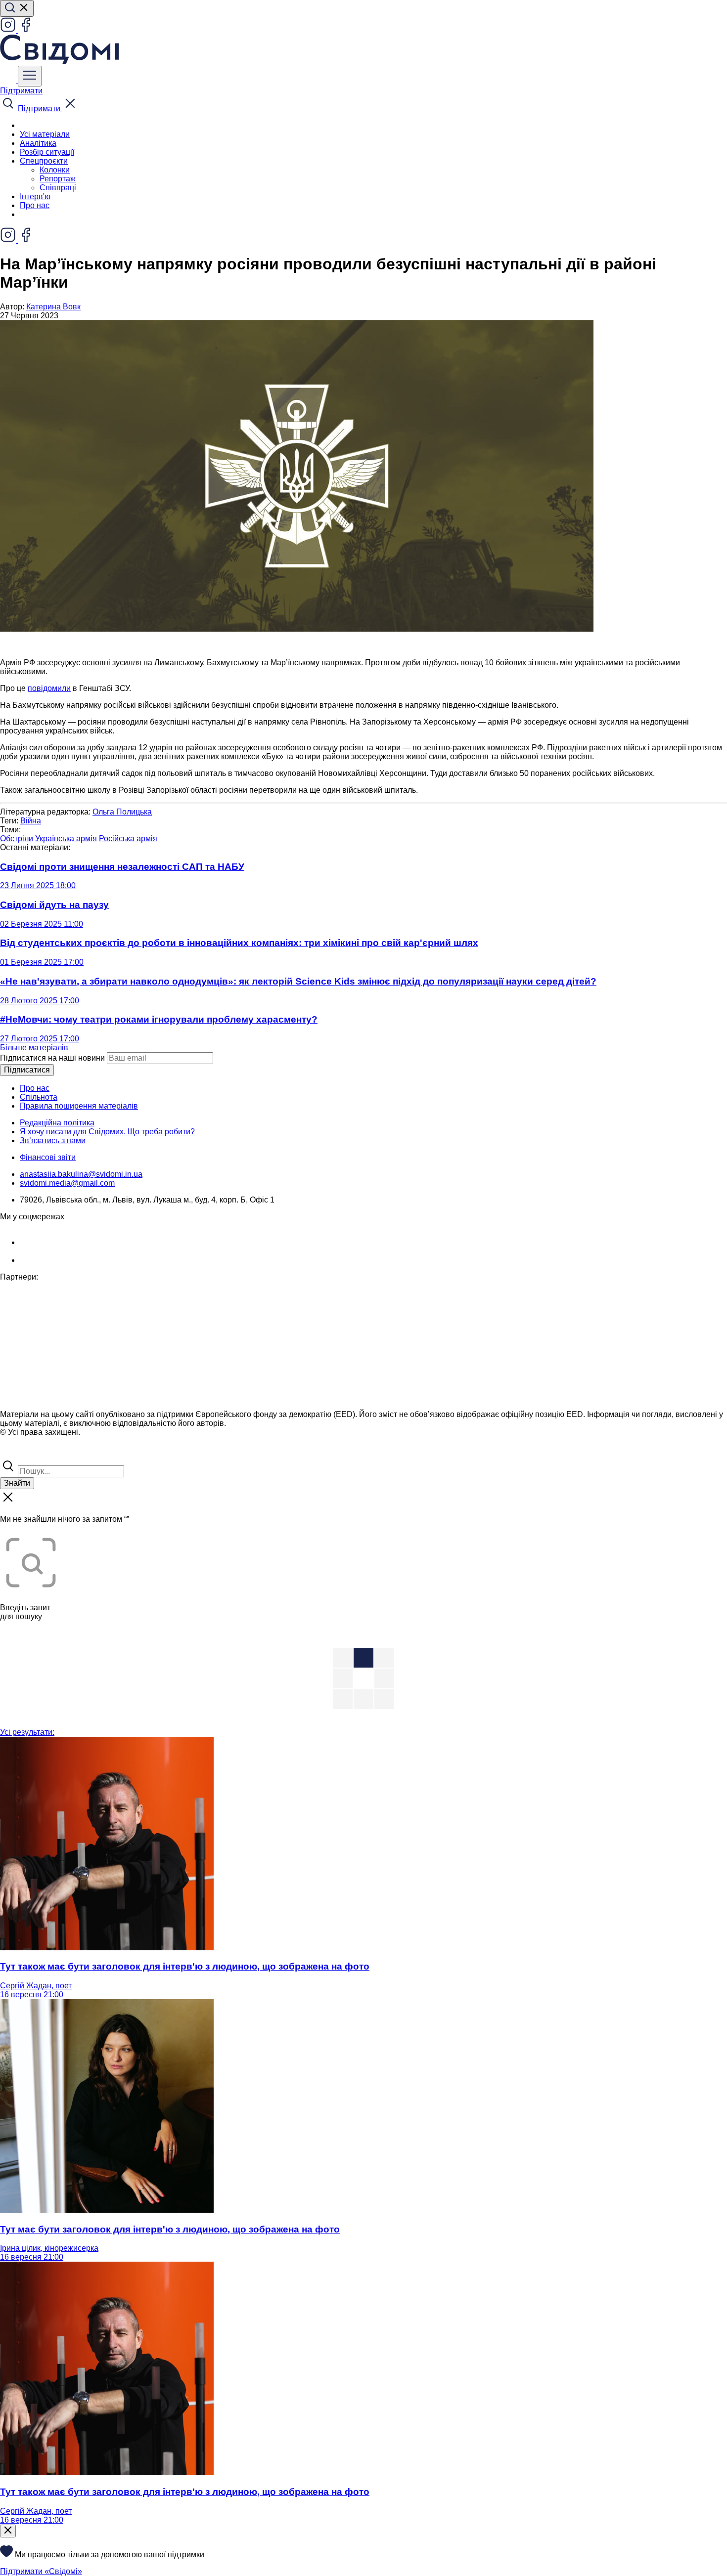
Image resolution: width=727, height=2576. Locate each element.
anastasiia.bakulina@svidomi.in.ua (81, 1174)
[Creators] (20, 1453)
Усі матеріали (45, 134)
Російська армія (128, 838)
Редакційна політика (57, 1123)
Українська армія (66, 838)
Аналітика (38, 143)
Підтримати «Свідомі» (41, 2571)
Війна (31, 821)
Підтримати (21, 91)
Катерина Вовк (53, 307)
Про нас (35, 205)
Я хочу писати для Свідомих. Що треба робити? (107, 1132)
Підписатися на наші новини (52, 1058)
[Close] (8, 2531)
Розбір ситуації (47, 152)
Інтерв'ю (35, 196)
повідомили (49, 688)
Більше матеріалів (34, 1048)
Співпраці (58, 188)
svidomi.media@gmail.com (67, 1183)
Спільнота (39, 1097)
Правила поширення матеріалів (79, 1106)
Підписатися (27, 1070)
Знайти (17, 1483)
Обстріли (17, 838)
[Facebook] (26, 30)
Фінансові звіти (48, 1157)
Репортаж (58, 179)
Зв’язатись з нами (53, 1140)
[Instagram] (9, 30)
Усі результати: (27, 1732)
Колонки (55, 170)
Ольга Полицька (122, 812)
